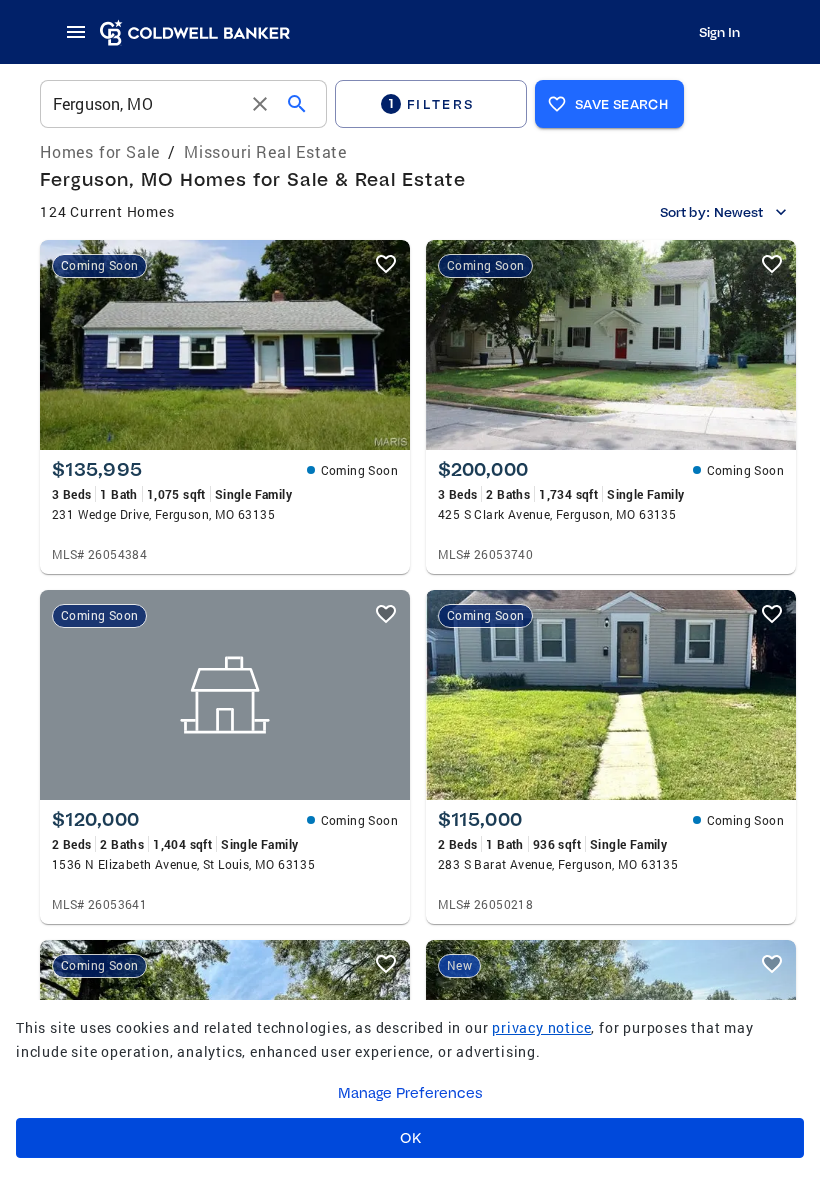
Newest (738, 212)
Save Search (621, 104)
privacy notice (541, 1027)
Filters (432, 103)
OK (410, 1138)
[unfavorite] (386, 264)
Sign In (719, 32)
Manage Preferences (410, 1093)
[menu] (82, 32)
